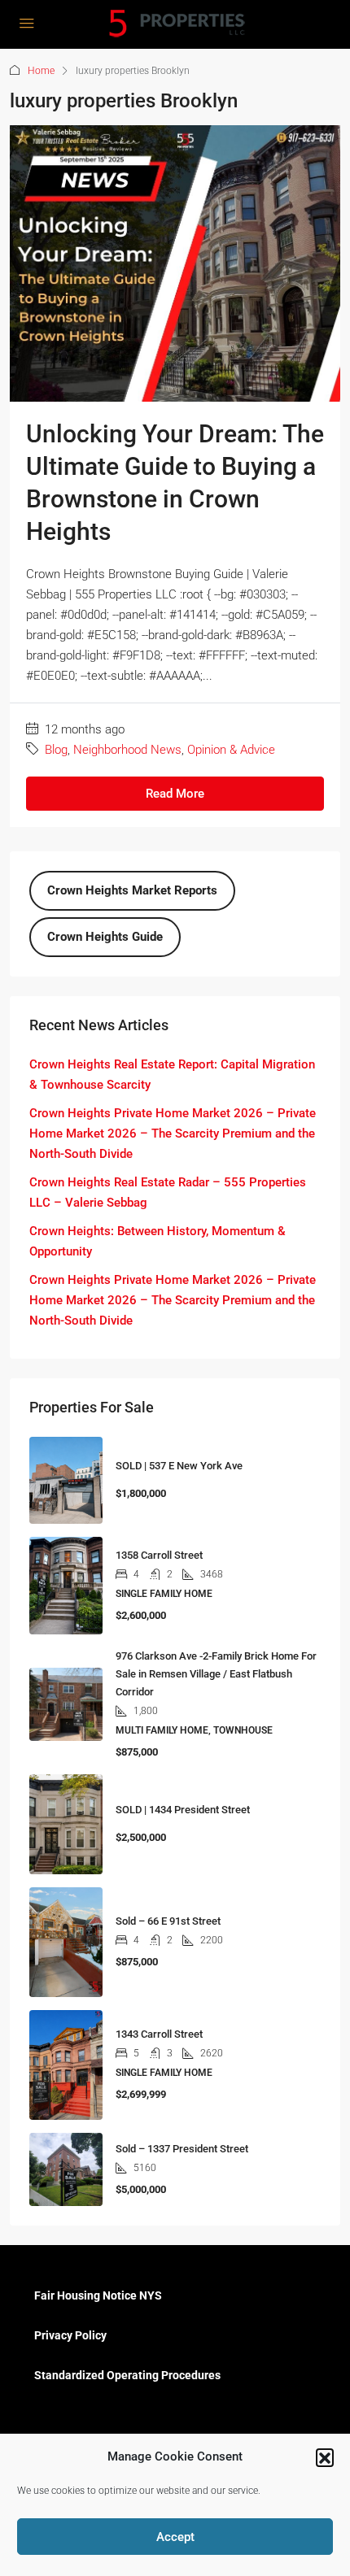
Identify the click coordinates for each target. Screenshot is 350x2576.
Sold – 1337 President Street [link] (182, 2149)
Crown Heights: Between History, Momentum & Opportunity (157, 1241)
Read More (175, 794)
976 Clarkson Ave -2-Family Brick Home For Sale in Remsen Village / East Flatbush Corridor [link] (216, 1674)
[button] (325, 2457)
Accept (175, 2537)
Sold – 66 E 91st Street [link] (168, 1921)
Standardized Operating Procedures (127, 2375)
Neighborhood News (127, 750)
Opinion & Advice (231, 750)
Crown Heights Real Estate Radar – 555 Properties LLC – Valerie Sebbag (168, 1192)
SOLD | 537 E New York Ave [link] (179, 1466)
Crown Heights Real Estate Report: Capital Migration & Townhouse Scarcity (172, 1075)
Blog (56, 750)
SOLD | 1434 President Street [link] (183, 1810)
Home (41, 71)
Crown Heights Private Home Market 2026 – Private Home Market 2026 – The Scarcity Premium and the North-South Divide (173, 1134)
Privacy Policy (70, 2335)
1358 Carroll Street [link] (159, 1555)
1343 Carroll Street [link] (159, 2034)
